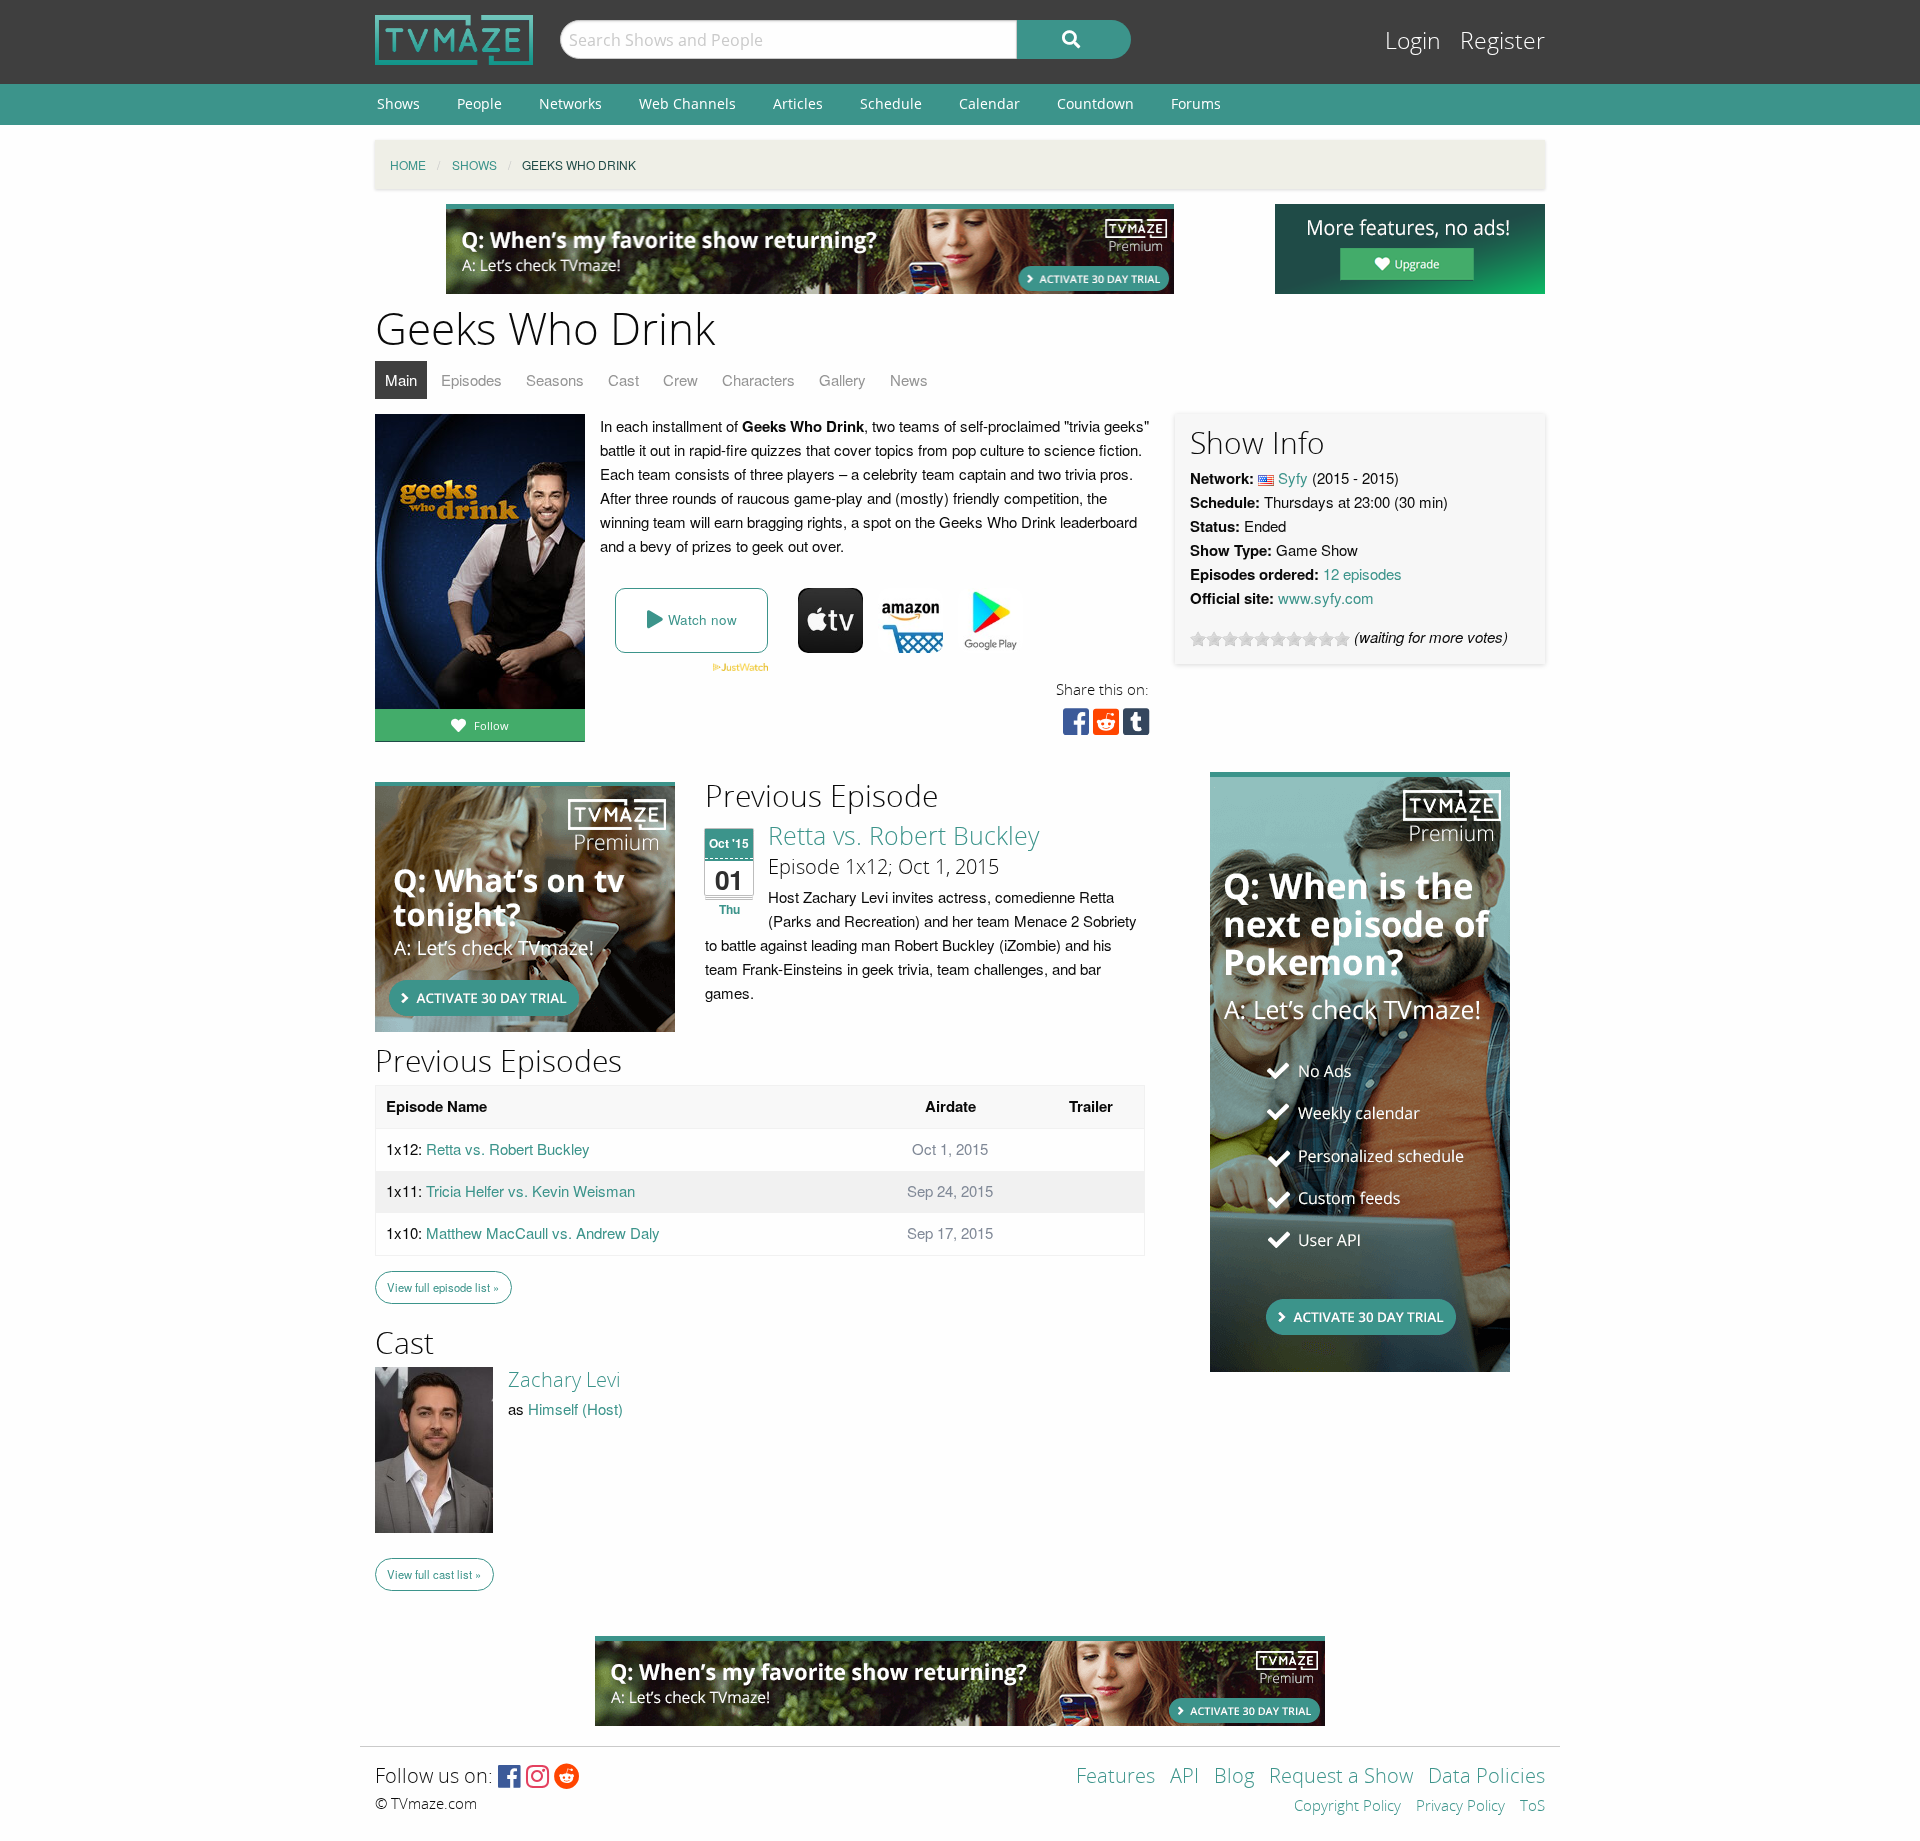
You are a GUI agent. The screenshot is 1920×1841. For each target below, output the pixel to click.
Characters (758, 379)
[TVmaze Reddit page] (567, 1777)
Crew (680, 379)
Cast (623, 379)
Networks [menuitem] (570, 103)
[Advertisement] (810, 249)
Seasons (555, 379)
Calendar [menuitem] (989, 103)
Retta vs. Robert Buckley (903, 837)
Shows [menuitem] (398, 103)
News (909, 379)
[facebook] (1076, 726)
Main (401, 379)
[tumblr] (1136, 726)
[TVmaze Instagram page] (537, 1777)
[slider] (1270, 639)
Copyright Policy (1347, 1807)
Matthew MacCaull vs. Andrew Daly (543, 1232)
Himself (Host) (575, 1408)
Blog (1234, 1777)
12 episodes (1362, 573)
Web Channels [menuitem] (687, 103)
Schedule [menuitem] (891, 103)
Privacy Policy (1460, 1807)
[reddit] (1106, 726)
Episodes (471, 379)
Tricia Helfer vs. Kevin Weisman (530, 1190)
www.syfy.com (1326, 597)
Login (1413, 41)
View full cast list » (434, 1574)
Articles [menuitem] (798, 103)
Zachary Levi (564, 1380)
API (1184, 1777)
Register (1502, 41)
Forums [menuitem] (1196, 103)
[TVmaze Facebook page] (509, 1777)
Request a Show (1341, 1777)
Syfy (1293, 477)
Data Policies (1486, 1777)
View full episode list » (443, 1287)
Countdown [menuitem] (1095, 103)
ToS (1532, 1807)
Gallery (842, 379)
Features (1115, 1777)
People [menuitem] (479, 103)
